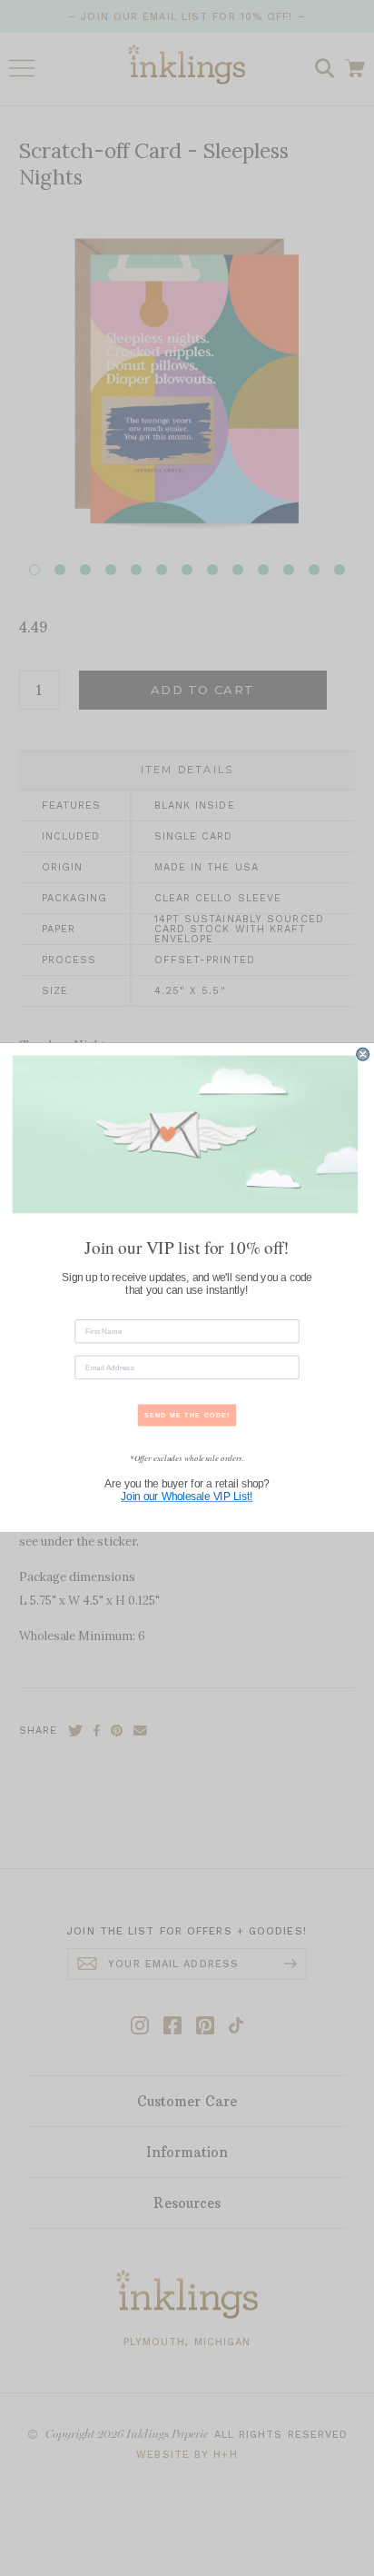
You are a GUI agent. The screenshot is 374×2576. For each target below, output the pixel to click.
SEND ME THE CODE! (187, 1416)
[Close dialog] (363, 1055)
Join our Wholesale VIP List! (187, 1498)
